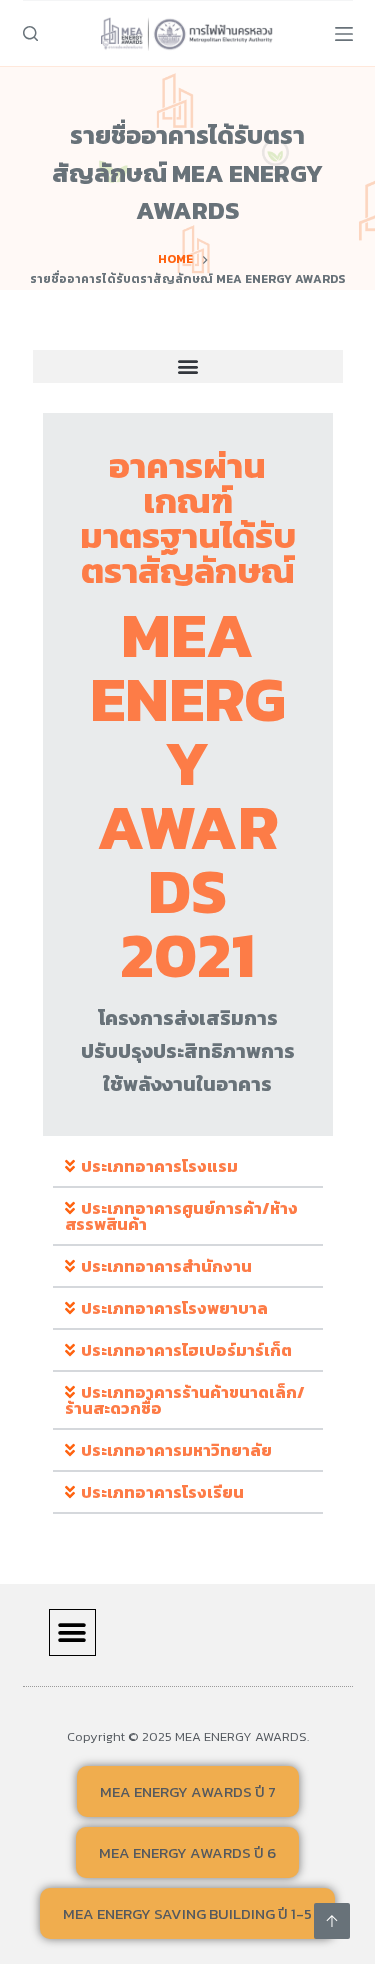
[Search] (30, 33)
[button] (188, 366)
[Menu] (344, 34)
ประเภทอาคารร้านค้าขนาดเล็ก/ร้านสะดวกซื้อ (185, 1400)
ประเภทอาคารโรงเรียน (162, 1492)
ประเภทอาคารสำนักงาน (166, 1266)
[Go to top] (332, 1921)
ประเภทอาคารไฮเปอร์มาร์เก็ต (186, 1350)
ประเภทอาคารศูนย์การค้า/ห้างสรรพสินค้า (181, 1216)
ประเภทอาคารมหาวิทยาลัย (176, 1450)
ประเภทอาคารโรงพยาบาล (174, 1308)
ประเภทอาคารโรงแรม (159, 1166)
